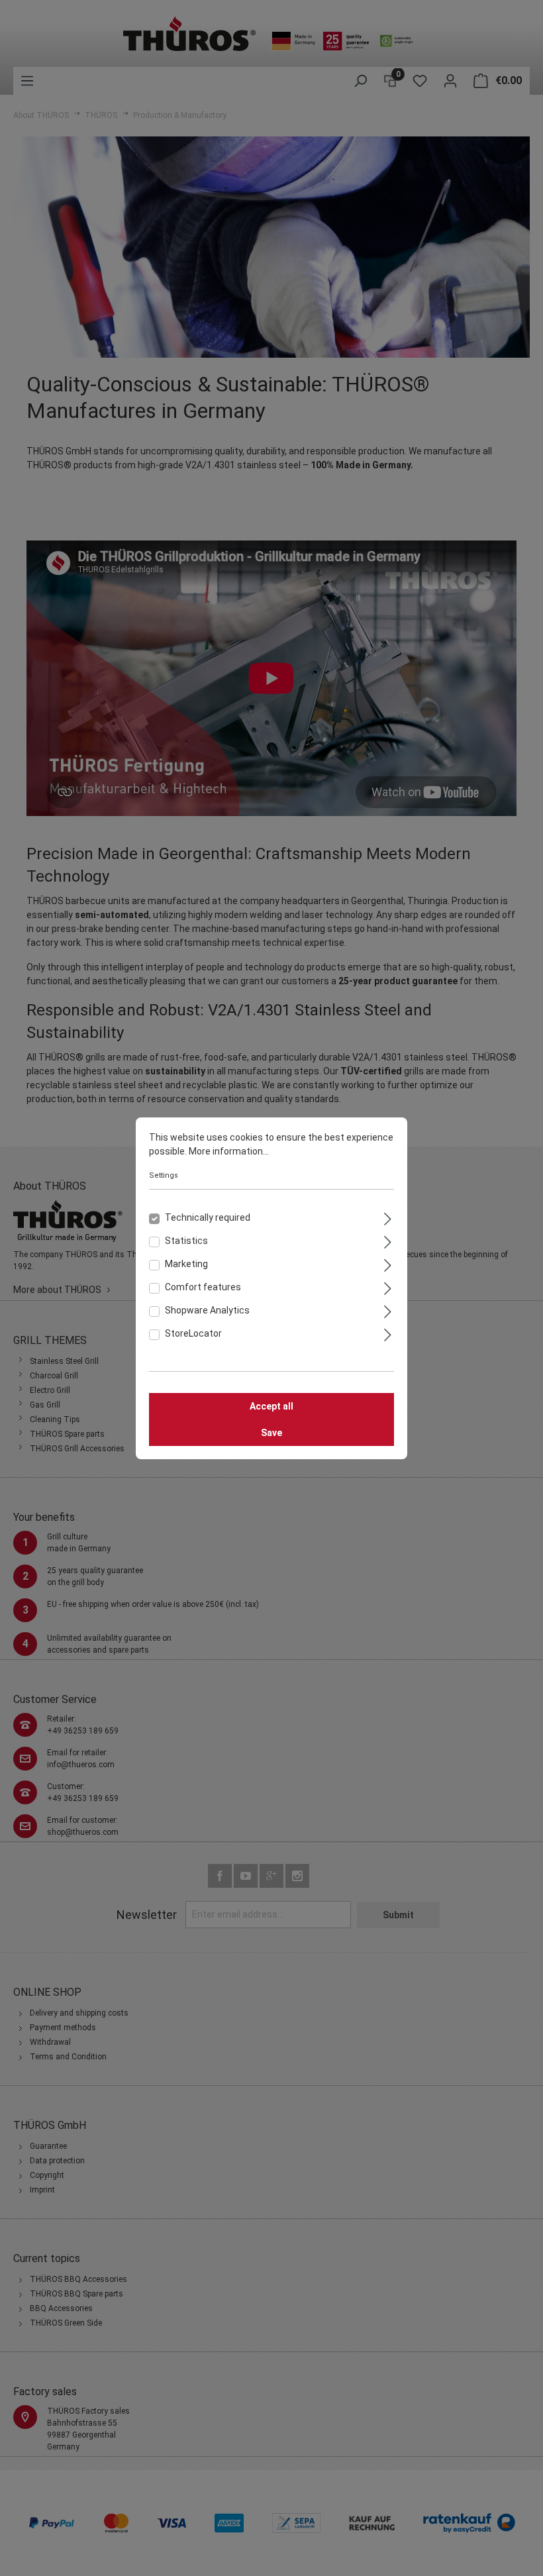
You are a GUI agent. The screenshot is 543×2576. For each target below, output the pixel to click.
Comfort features (203, 1287)
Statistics (186, 1241)
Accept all (271, 1406)
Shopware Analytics (207, 1310)
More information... (229, 1151)
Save (271, 1433)
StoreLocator (193, 1333)
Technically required (208, 1217)
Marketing (186, 1264)
